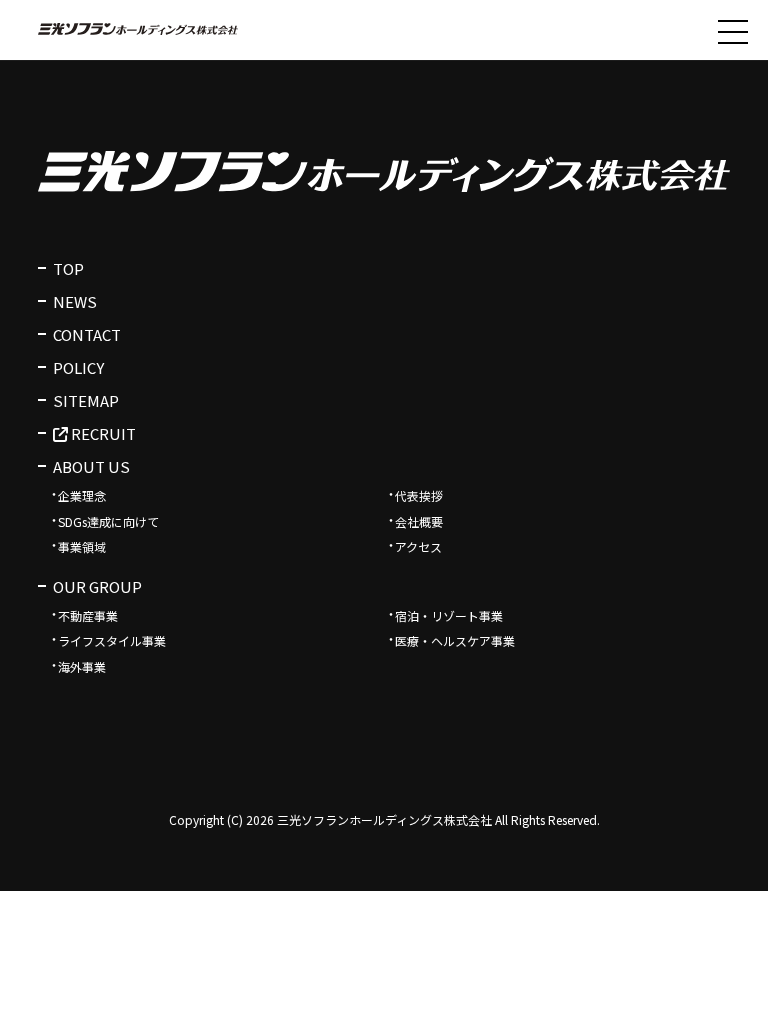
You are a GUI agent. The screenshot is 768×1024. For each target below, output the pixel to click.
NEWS (75, 301)
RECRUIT (102, 433)
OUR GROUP (97, 586)
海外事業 (82, 666)
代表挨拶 (419, 495)
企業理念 (82, 495)
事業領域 (82, 546)
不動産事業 (88, 615)
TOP (68, 268)
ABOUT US (91, 466)
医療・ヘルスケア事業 (455, 640)
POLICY (78, 367)
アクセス (418, 546)
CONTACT (87, 334)
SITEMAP (86, 400)
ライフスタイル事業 (112, 640)
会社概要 (419, 521)
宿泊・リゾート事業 (449, 615)
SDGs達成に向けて (108, 521)
